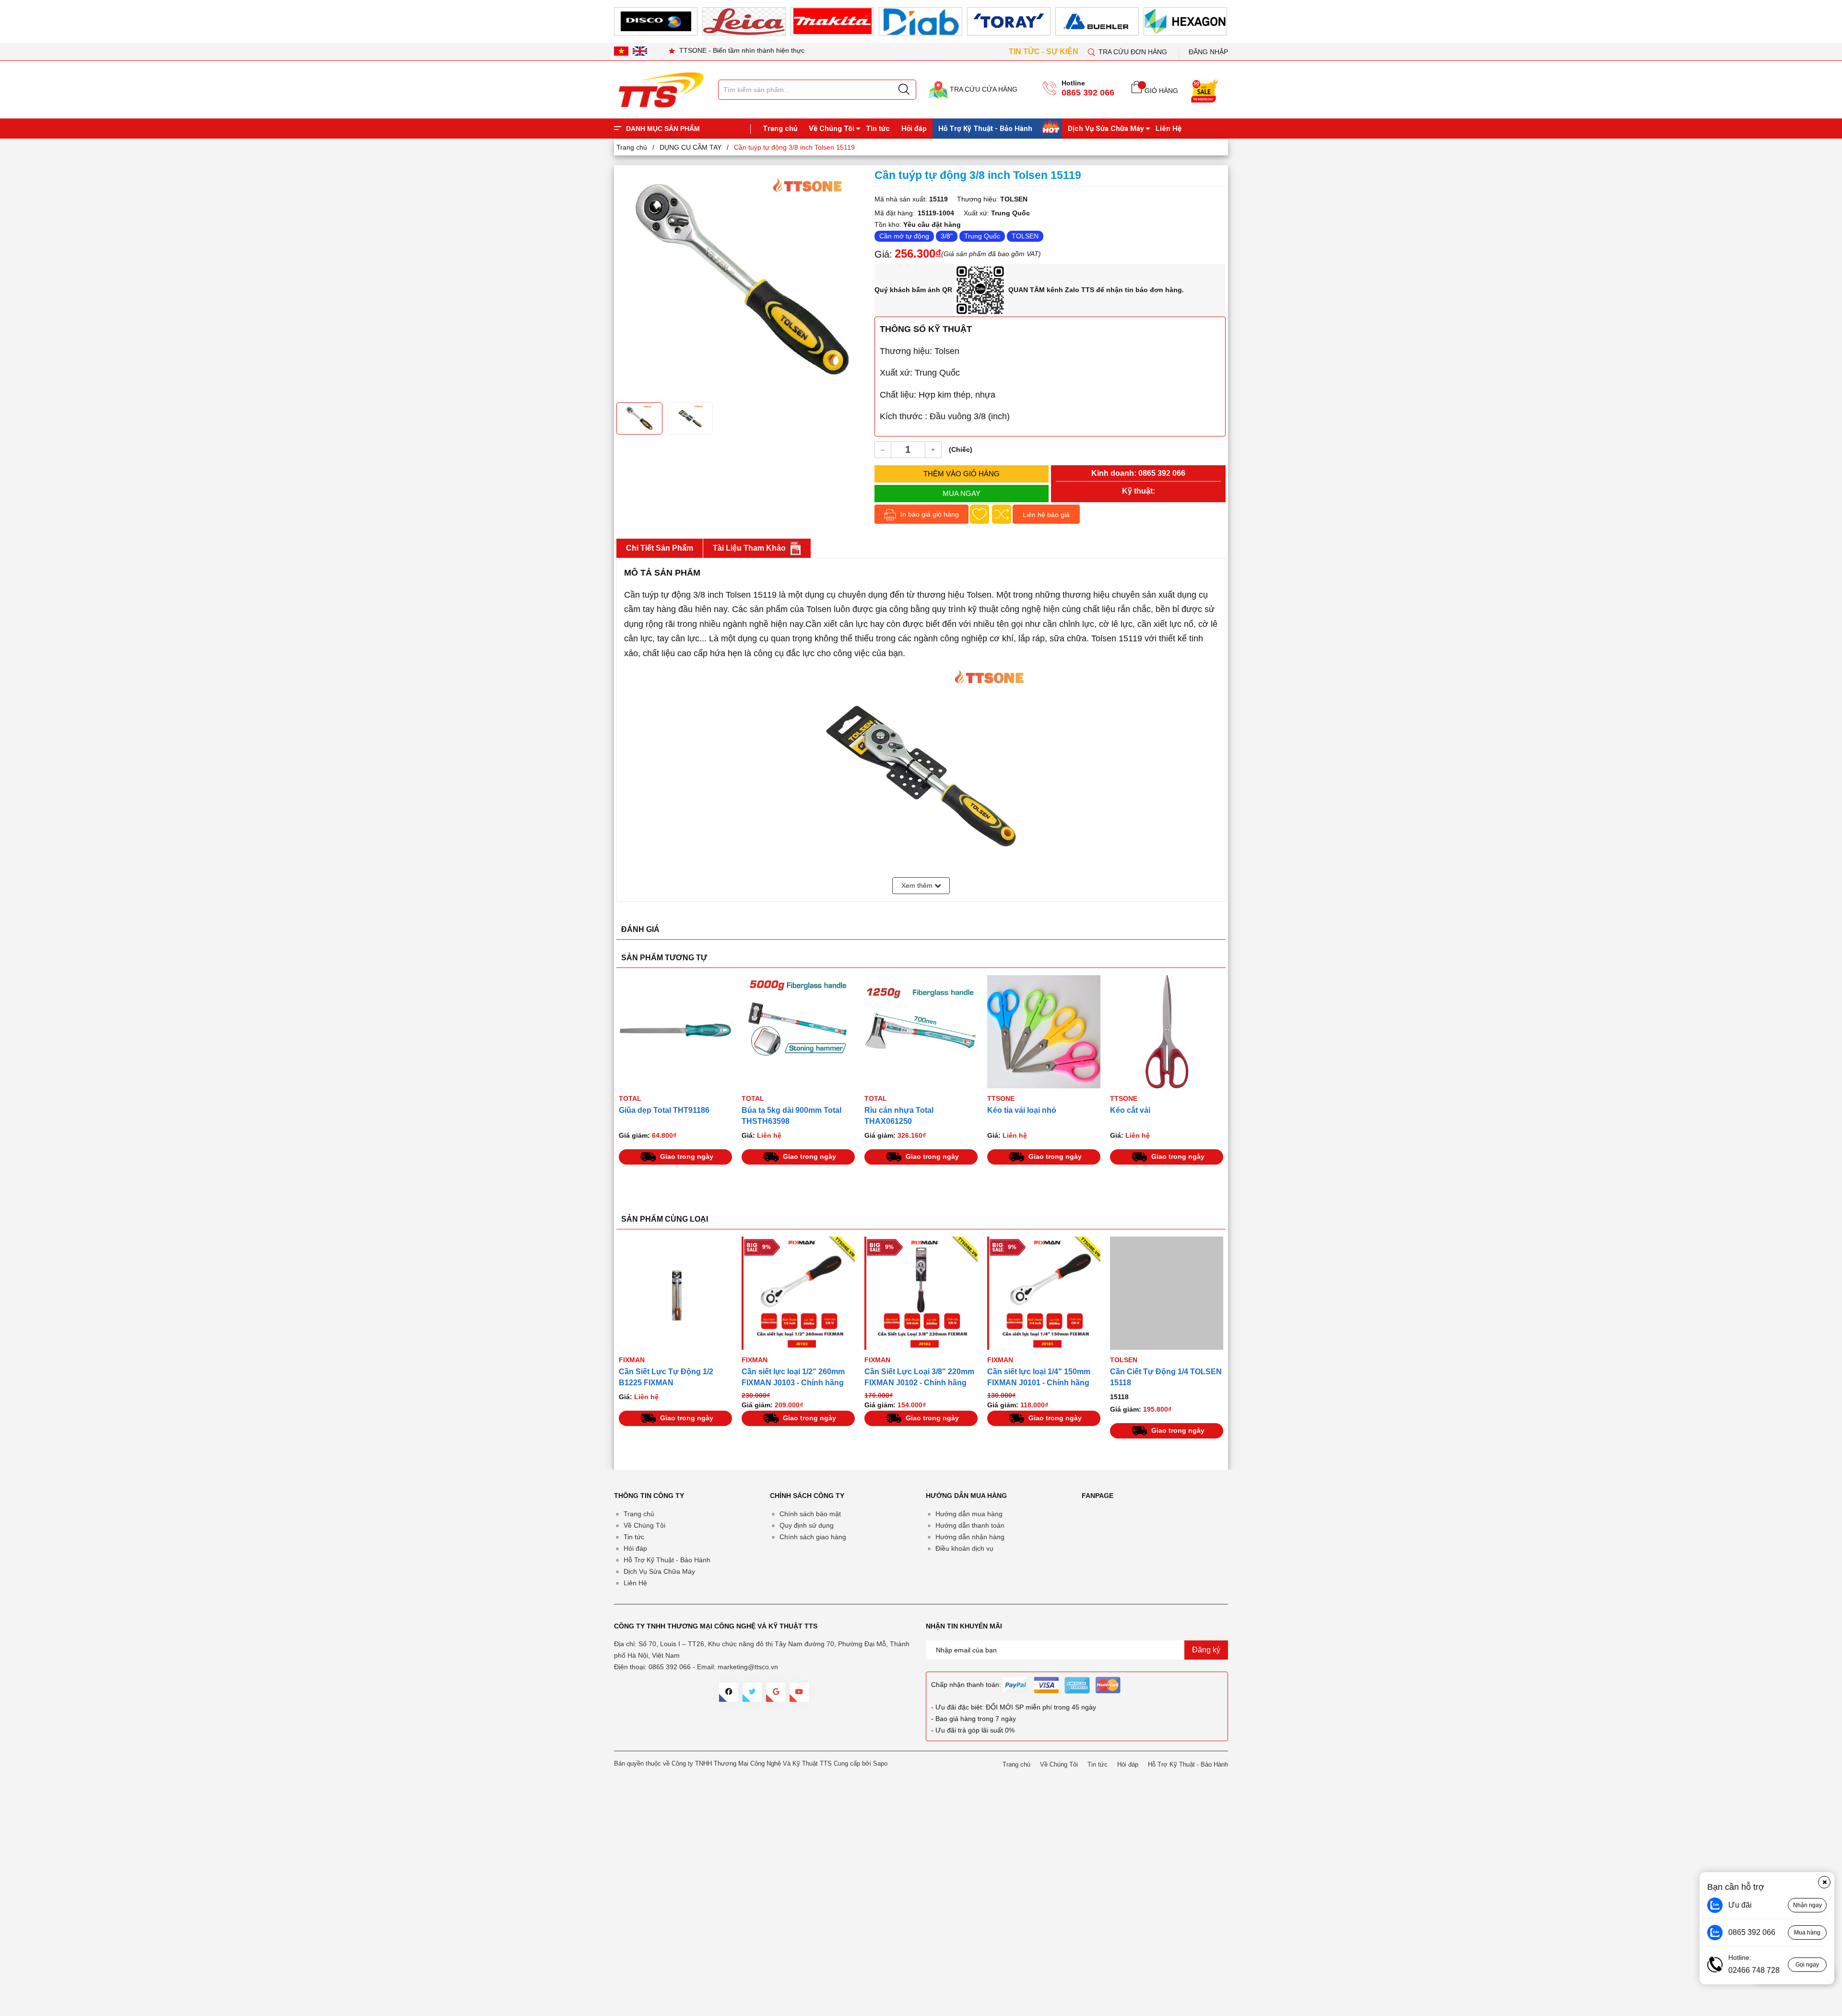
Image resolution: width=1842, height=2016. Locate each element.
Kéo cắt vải (1007, 1110)
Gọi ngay (1807, 1965)
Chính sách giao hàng (813, 1537)
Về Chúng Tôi (832, 129)
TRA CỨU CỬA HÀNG (983, 89)
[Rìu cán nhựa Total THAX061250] (798, 1032)
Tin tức (878, 129)
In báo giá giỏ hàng (929, 514)
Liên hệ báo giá (1046, 515)
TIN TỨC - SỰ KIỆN (1045, 52)
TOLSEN (1025, 236)
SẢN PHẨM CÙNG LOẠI (665, 1219)
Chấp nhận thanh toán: (966, 1685)
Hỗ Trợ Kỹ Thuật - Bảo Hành (985, 129)
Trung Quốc (982, 236)
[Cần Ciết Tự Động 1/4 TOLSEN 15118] (1044, 1293)
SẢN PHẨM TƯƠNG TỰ (664, 958)
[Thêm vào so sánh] (1002, 514)
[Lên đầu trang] (1825, 201)
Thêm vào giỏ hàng (962, 474)
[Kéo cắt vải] (1044, 1032)
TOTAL (630, 1098)
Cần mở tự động (904, 236)
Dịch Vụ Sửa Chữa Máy (1106, 129)
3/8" (947, 236)
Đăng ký (1206, 1650)
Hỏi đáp (914, 129)
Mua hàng (1807, 1933)
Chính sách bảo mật (810, 1514)
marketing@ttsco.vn (748, 1667)
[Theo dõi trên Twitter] (752, 1692)
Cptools (1126, 1098)
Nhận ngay (1807, 1905)
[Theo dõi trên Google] (776, 1692)
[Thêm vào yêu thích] (980, 514)
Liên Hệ (1169, 129)
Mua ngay (962, 493)
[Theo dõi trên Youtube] (799, 1692)
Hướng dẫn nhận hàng (970, 1537)
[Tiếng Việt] (621, 51)
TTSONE (878, 1098)
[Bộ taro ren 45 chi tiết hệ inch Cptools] (1167, 1032)
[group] (741, 283)
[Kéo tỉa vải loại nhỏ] (921, 1032)
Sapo (880, 1763)
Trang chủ (780, 129)
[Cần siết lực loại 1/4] (921, 1293)
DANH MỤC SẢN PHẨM (663, 129)
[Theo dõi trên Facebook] (729, 1692)
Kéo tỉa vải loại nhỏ (899, 1110)
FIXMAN (632, 1360)
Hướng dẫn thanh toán (970, 1525)
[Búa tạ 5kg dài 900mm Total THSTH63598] (675, 1032)
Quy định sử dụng (807, 1525)
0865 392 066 (1088, 93)
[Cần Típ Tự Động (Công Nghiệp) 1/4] (1167, 1293)
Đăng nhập (1208, 52)
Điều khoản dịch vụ (964, 1548)
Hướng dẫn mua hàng (969, 1514)
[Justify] (904, 90)
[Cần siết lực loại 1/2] (675, 1293)
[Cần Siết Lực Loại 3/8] (798, 1293)
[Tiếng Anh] (640, 51)
